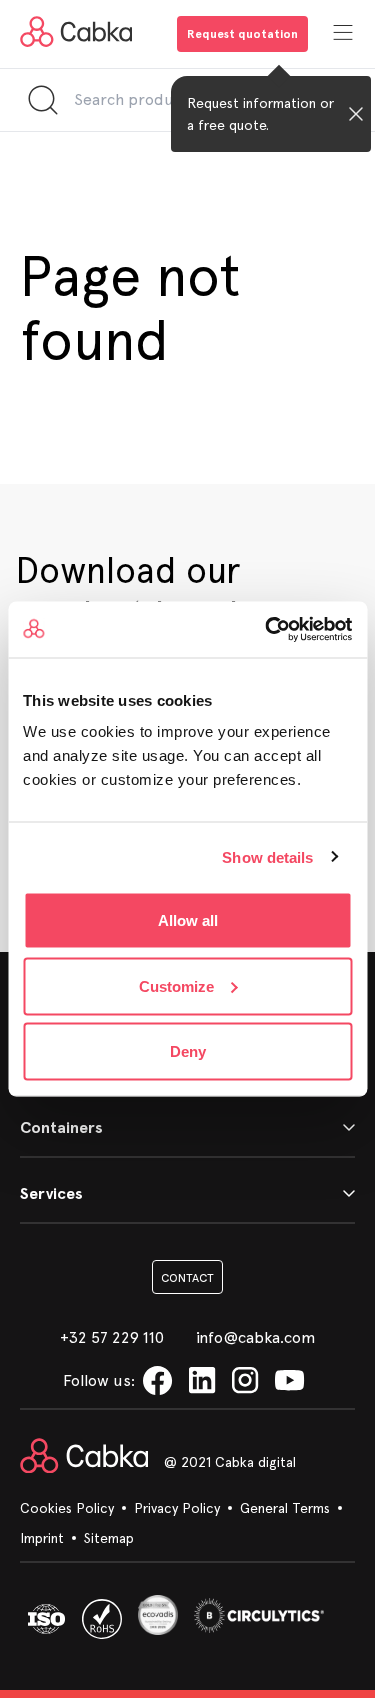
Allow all (188, 920)
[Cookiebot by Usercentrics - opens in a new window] (267, 630)
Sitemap (109, 1538)
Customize (176, 985)
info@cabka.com (256, 1337)
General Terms (285, 1508)
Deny (188, 1051)
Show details (267, 856)
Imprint (42, 1538)
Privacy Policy (177, 1508)
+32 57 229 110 (112, 1337)
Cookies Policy (67, 1508)
